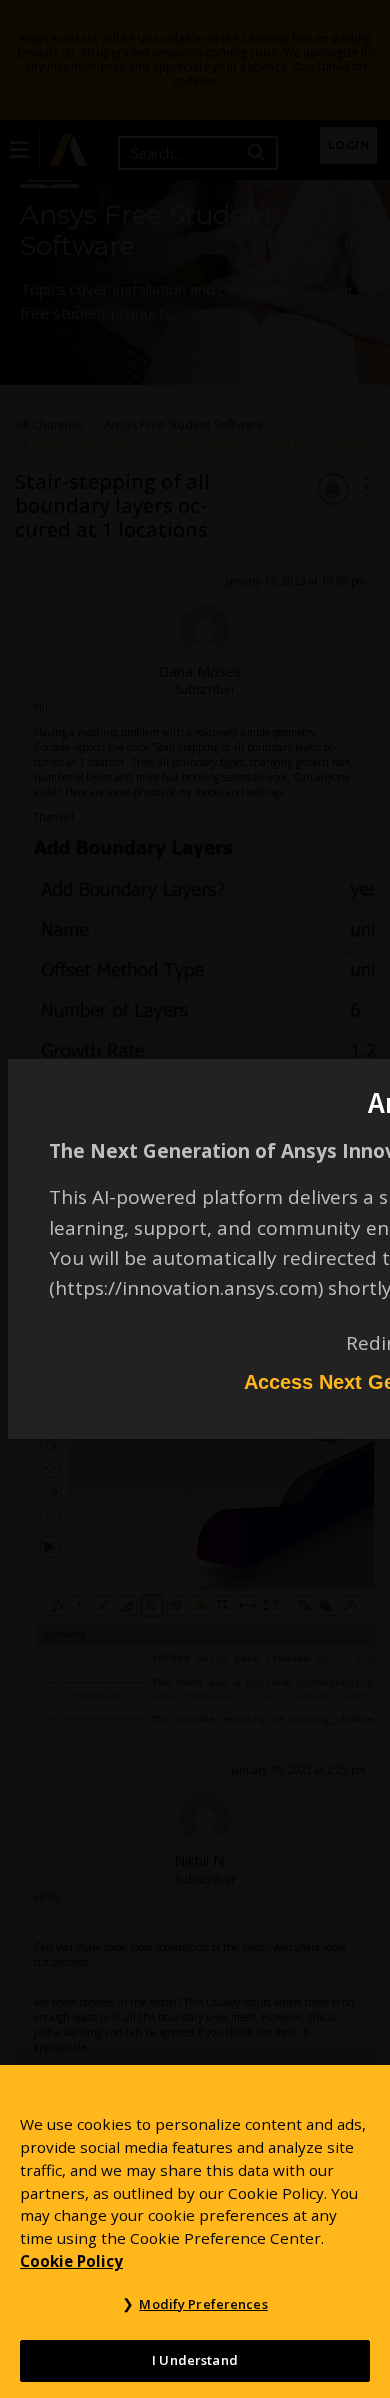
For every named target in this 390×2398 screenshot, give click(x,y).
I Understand (195, 2360)
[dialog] (195, 1199)
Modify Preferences (203, 2304)
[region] (195, 2231)
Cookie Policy (71, 2261)
